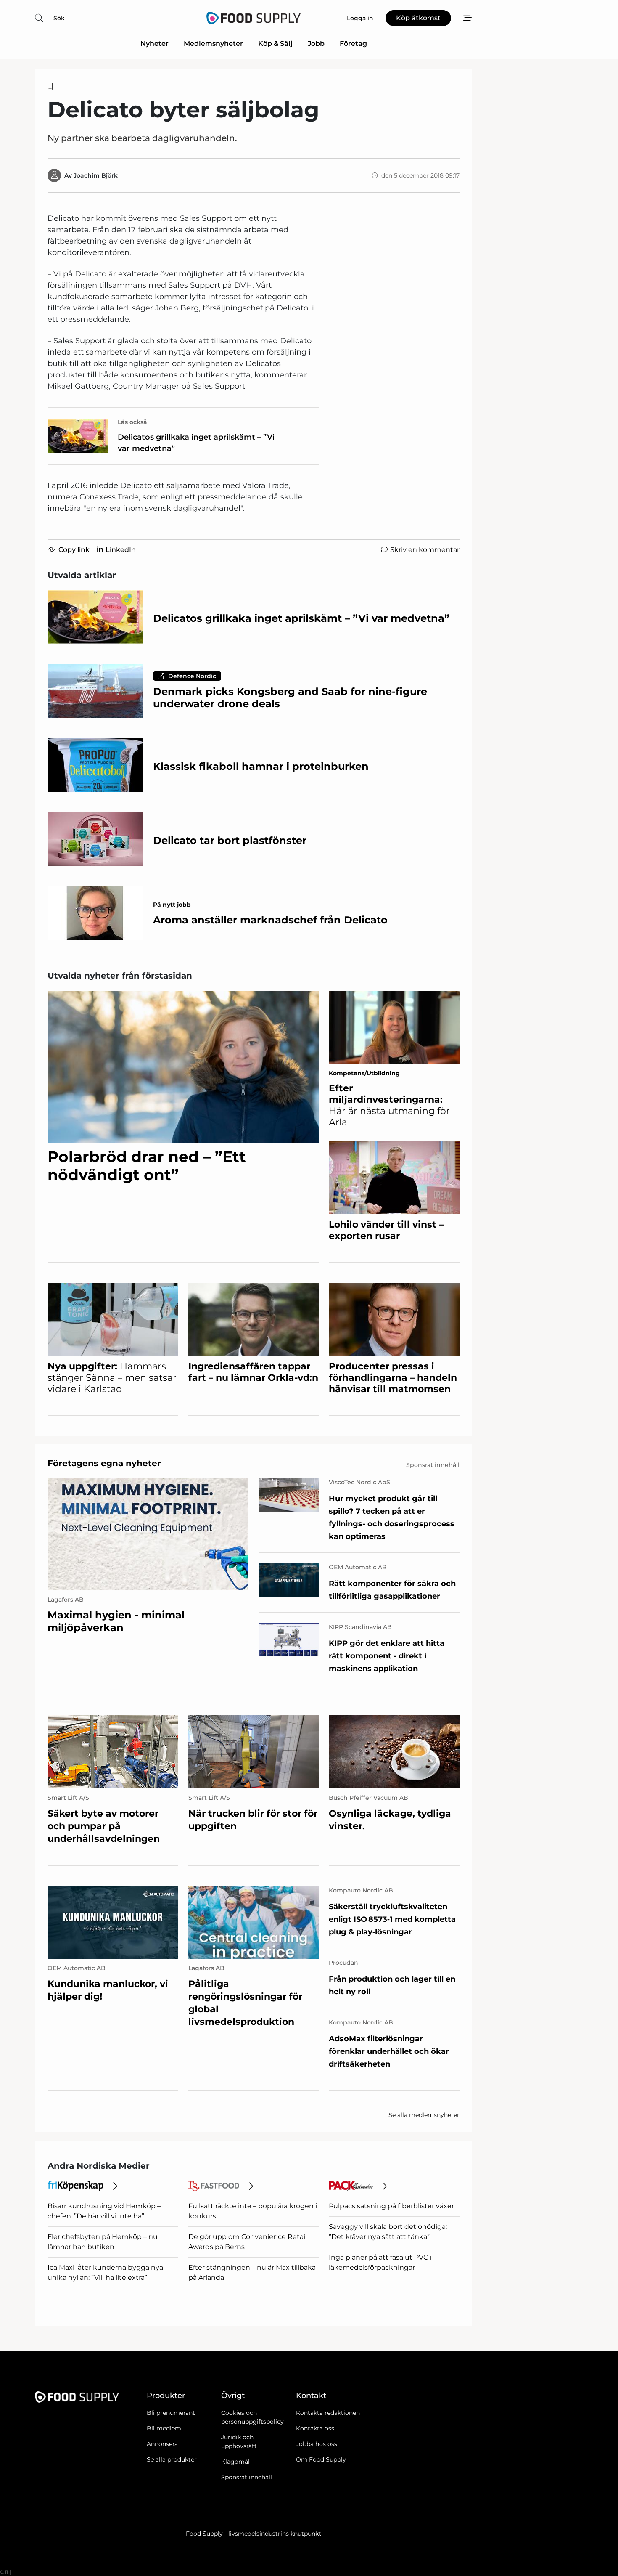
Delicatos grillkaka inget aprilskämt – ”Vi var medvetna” (196, 443)
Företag (353, 44)
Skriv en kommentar (425, 550)
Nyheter (154, 44)
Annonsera (162, 2444)
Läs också (132, 422)
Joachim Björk (96, 175)
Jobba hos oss (317, 2444)
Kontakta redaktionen (328, 2413)
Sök (59, 18)
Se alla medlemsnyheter (424, 2115)
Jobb (316, 44)
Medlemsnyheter (213, 44)
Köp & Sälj (275, 44)
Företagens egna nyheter (104, 1463)
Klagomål (235, 2462)
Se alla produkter (172, 2459)
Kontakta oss (315, 2428)
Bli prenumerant (171, 2413)
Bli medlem (164, 2428)
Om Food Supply (321, 2459)
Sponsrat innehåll (247, 2477)
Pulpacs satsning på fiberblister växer (391, 2206)
